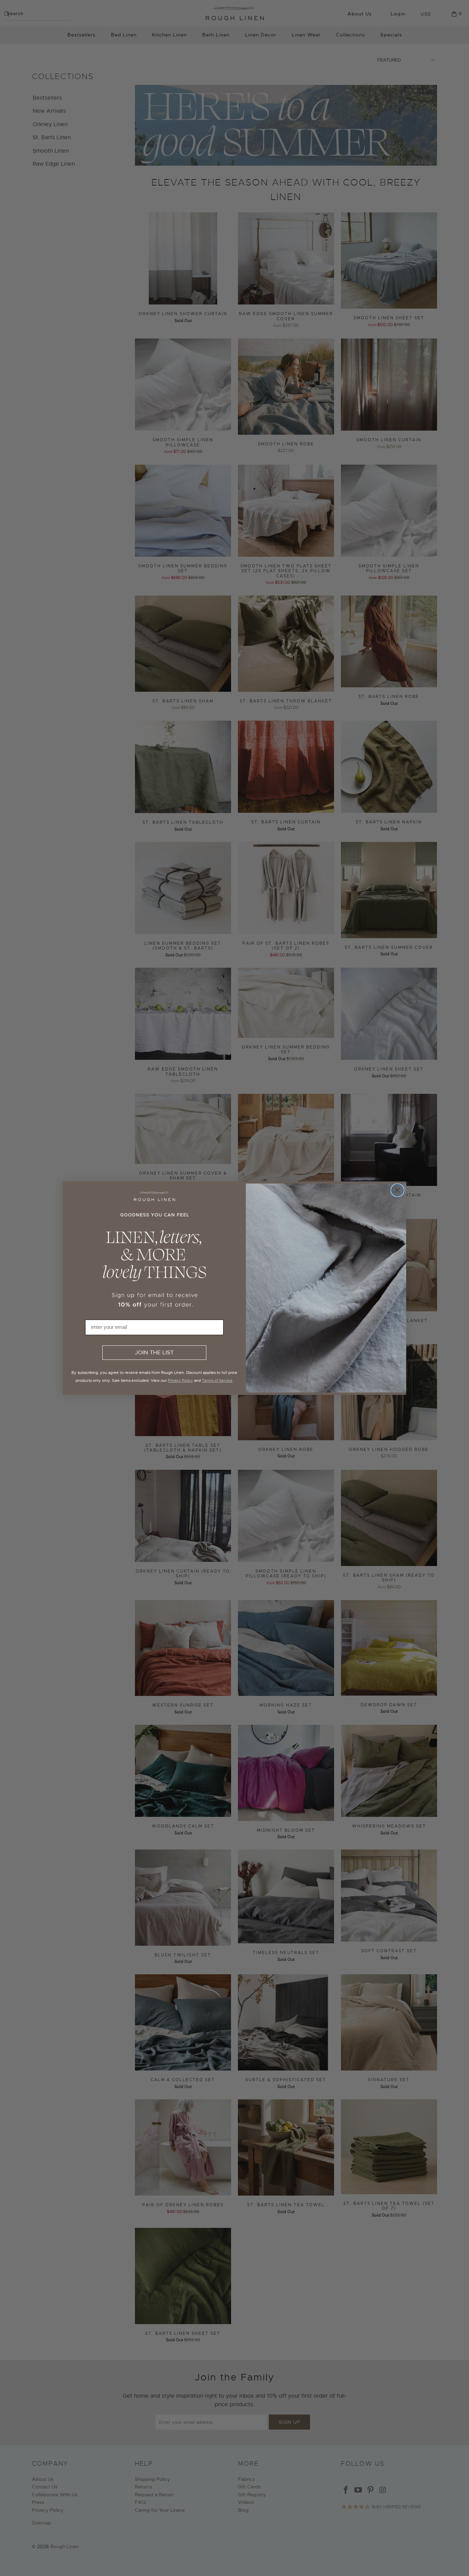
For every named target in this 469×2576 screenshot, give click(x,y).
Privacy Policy (180, 1380)
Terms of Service (217, 1380)
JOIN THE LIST (154, 1353)
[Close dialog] (397, 1190)
